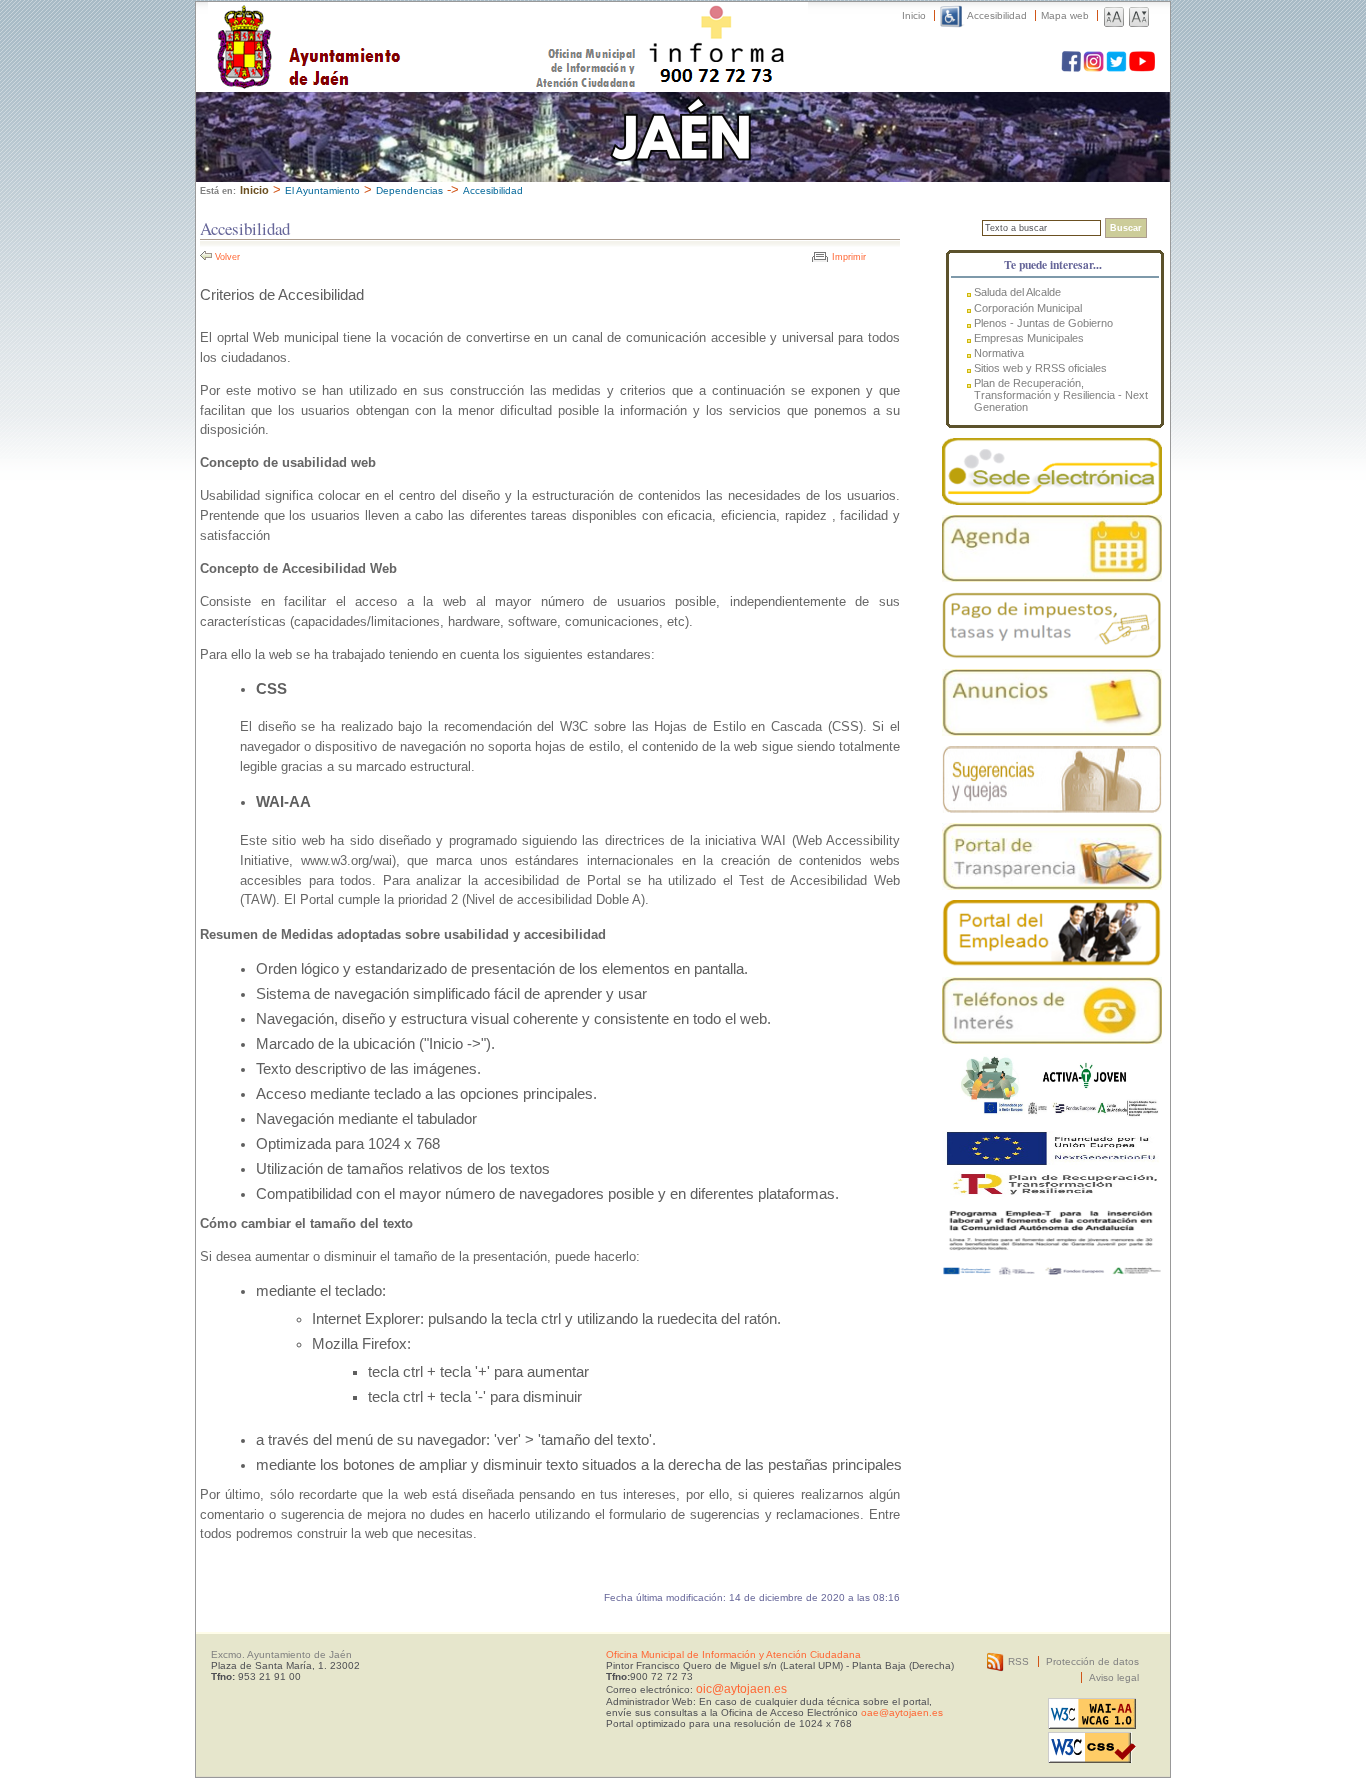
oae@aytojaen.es (902, 1712)
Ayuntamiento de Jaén (395, 27)
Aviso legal (1114, 1677)
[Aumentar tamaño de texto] (1114, 15)
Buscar (1126, 228)
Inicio (914, 15)
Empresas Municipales (1029, 338)
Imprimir (849, 257)
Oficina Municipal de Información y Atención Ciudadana (733, 1654)
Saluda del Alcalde (1017, 292)
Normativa (999, 353)
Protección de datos (1092, 1661)
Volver (227, 257)
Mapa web (1065, 15)
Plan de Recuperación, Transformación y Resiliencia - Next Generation (1061, 395)
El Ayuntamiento (322, 190)
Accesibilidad (997, 15)
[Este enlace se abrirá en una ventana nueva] (1052, 471)
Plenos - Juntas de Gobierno (1043, 323)
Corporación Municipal (1028, 308)
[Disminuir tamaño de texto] (1139, 15)
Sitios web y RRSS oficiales (1040, 368)
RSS (1018, 1661)
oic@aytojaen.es (741, 1689)
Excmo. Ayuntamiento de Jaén (281, 1654)
